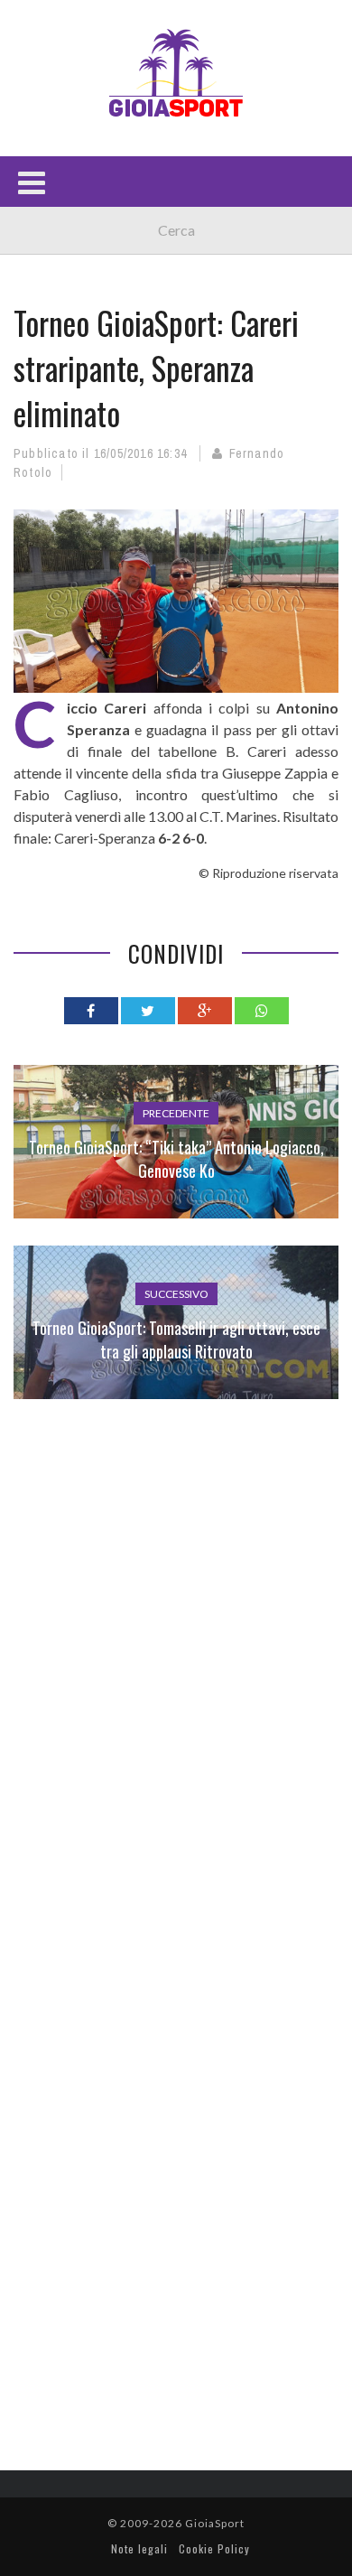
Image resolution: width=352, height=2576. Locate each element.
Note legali (139, 2548)
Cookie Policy (214, 2548)
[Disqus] (176, 1687)
